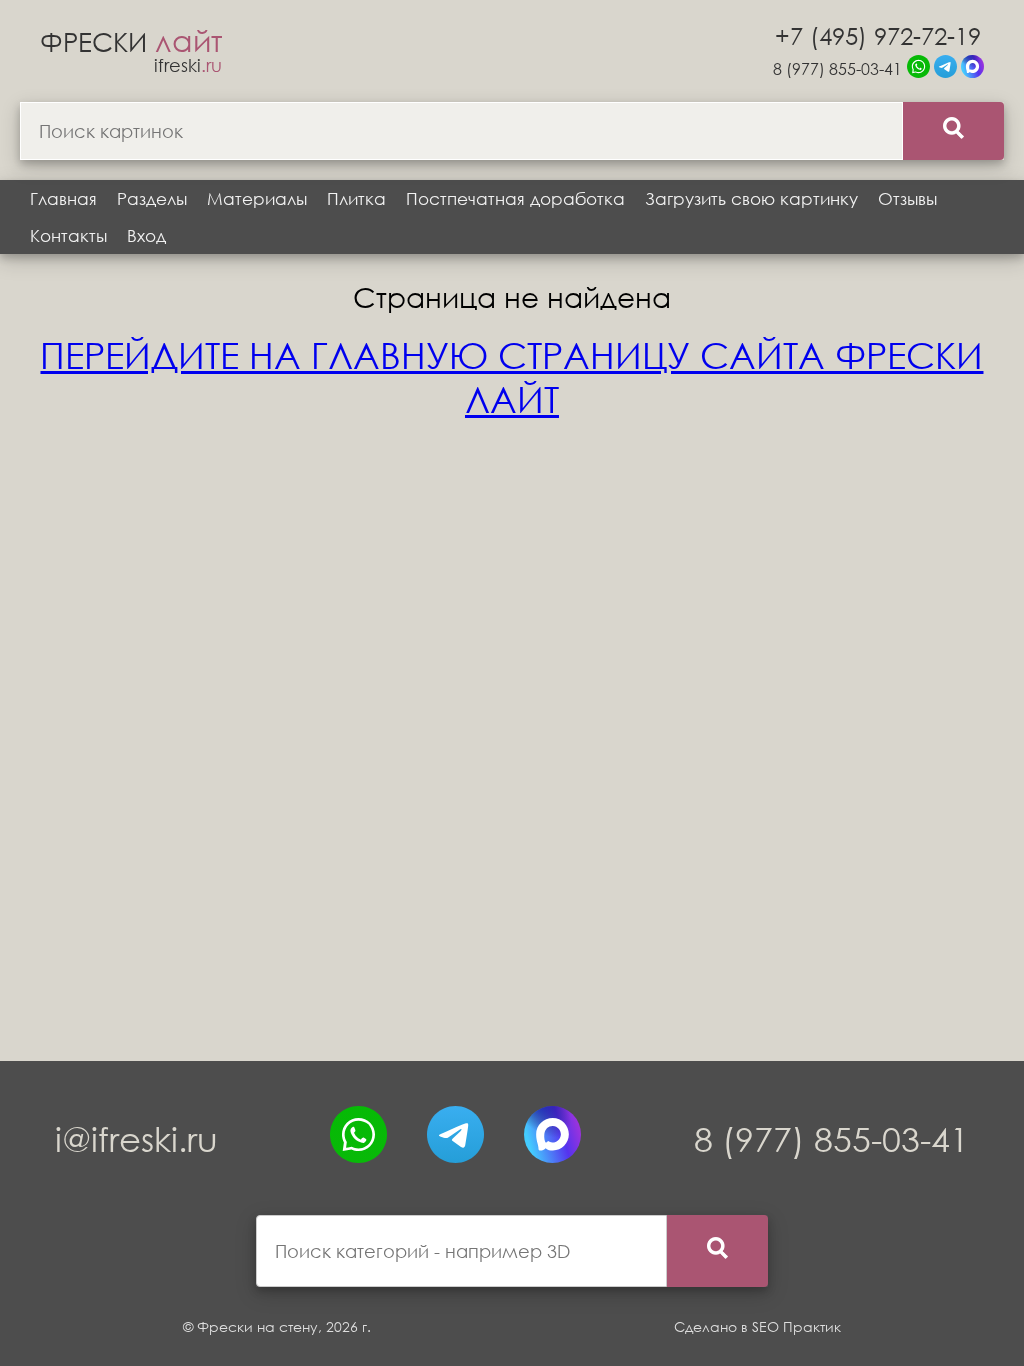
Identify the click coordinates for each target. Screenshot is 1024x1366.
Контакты (68, 235)
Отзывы (907, 198)
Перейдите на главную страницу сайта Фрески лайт (511, 377)
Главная (63, 198)
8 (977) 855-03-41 (837, 68)
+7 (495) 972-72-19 (878, 35)
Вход (146, 235)
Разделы (152, 198)
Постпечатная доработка (515, 198)
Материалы (257, 198)
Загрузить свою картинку (751, 198)
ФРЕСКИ (131, 41)
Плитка (356, 198)
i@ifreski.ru (136, 1138)
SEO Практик (796, 1326)
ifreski (188, 65)
